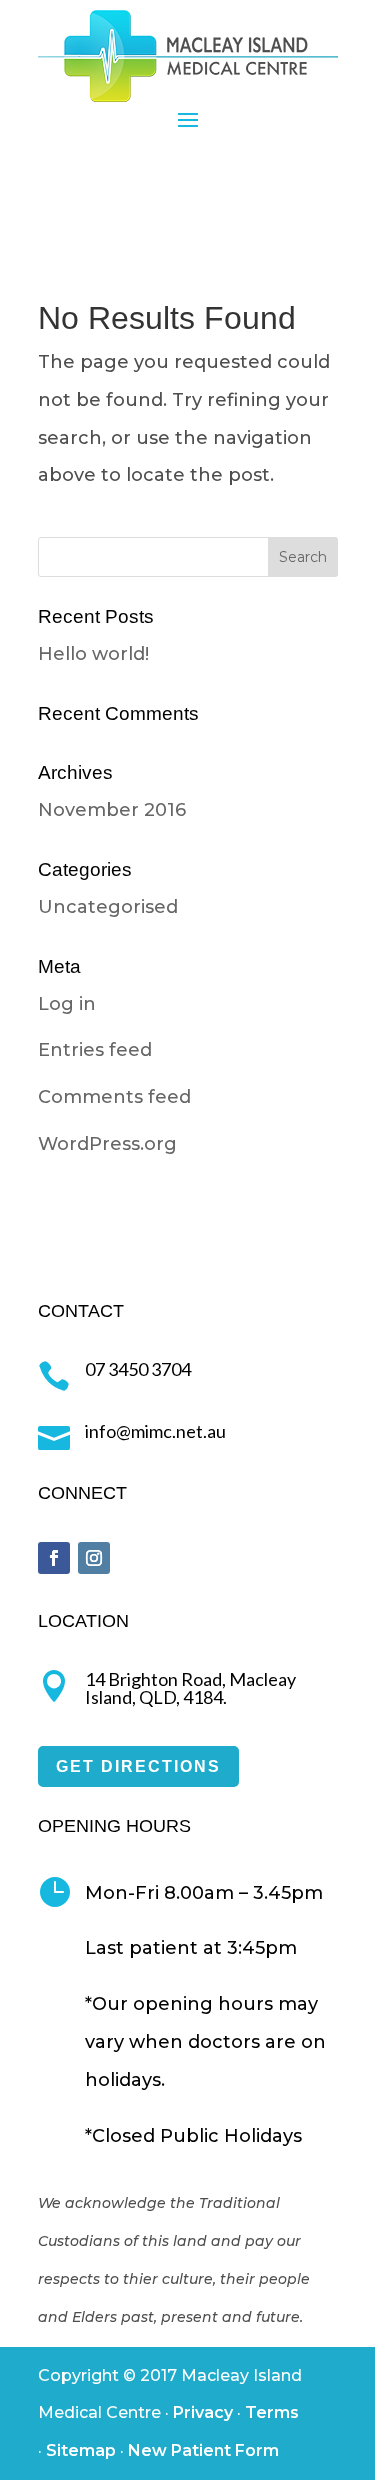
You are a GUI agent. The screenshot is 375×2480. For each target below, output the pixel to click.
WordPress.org (107, 1144)
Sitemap (81, 2450)
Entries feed (95, 1050)
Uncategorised (108, 907)
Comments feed (114, 1097)
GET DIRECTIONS (138, 1766)
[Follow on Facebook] (54, 1558)
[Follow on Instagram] (94, 1558)
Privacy (203, 2412)
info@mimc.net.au (155, 1431)
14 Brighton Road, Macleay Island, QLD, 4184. (190, 1688)
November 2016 (112, 810)
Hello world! (93, 654)
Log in (67, 1004)
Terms (272, 2412)
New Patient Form (203, 2450)
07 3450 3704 (138, 1369)
